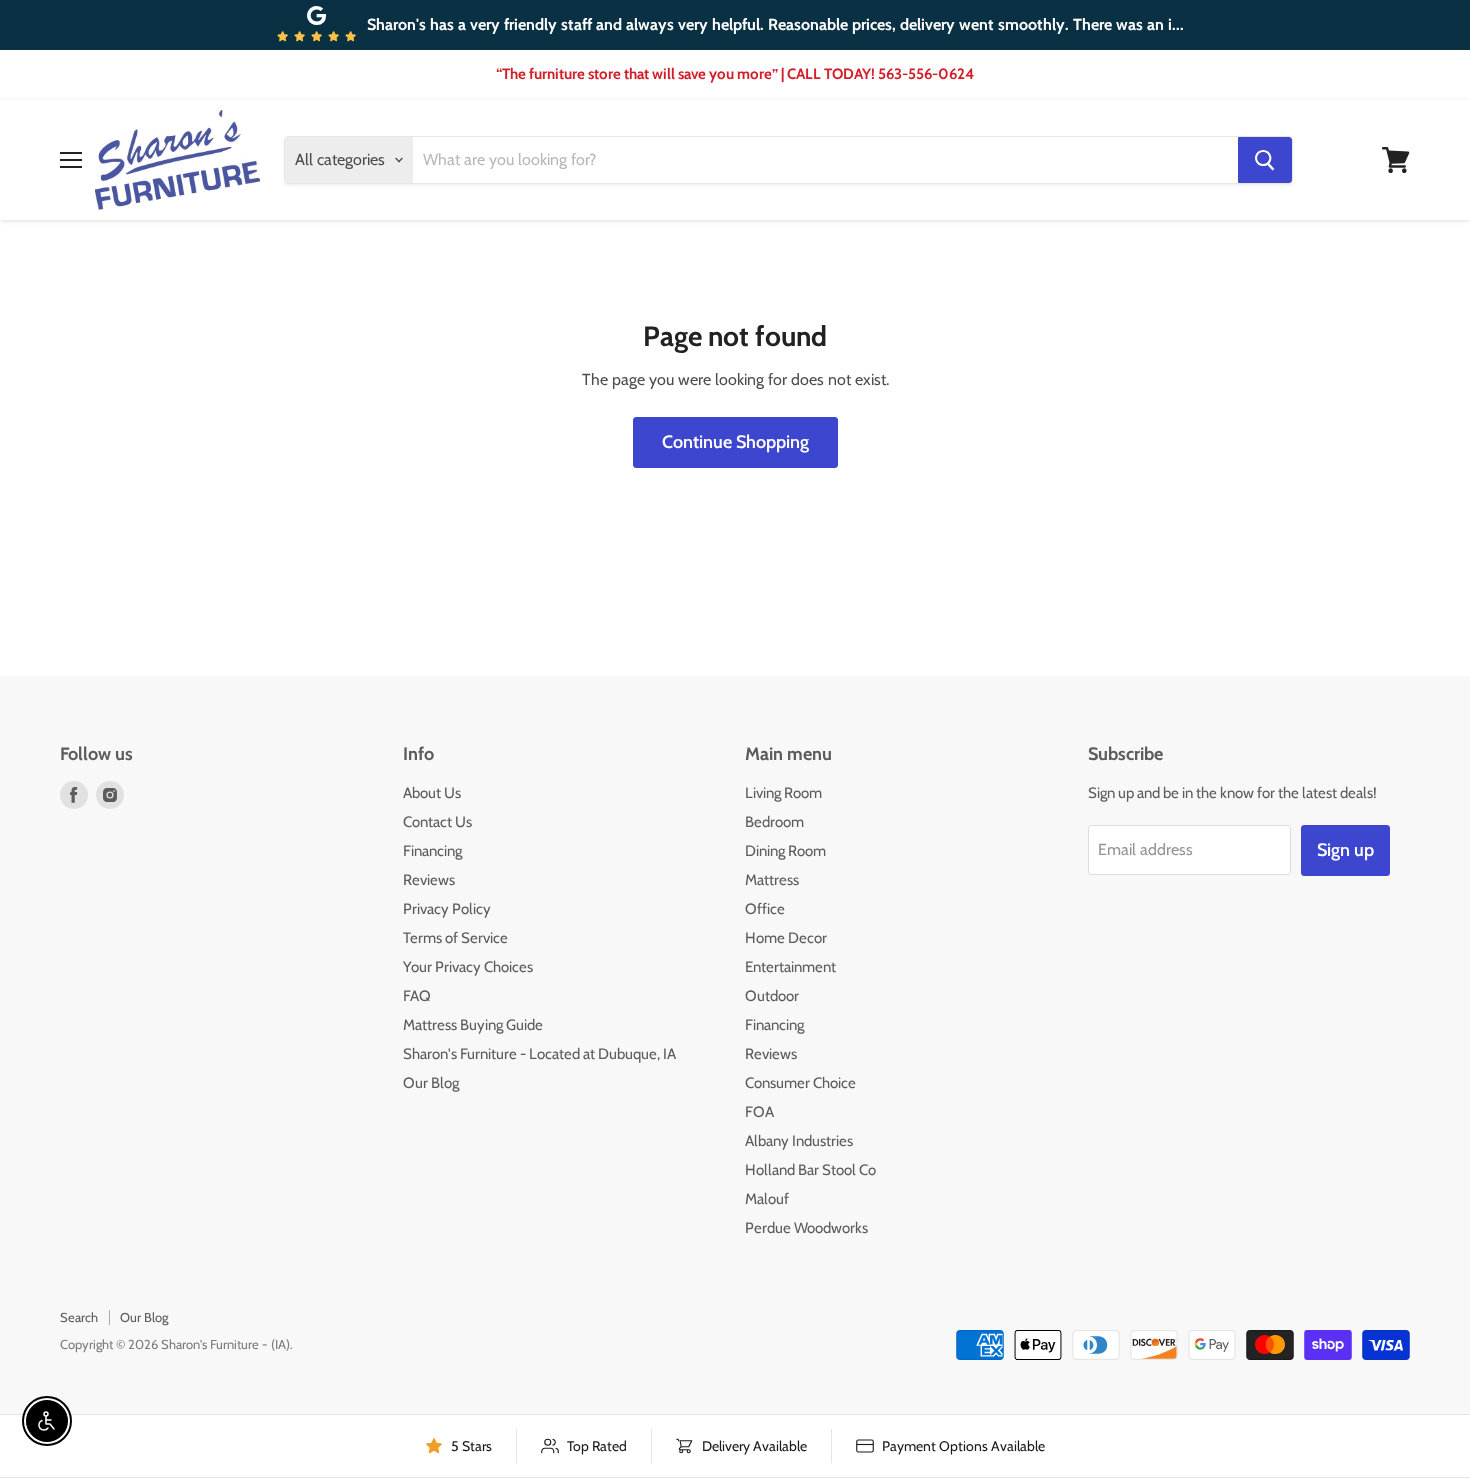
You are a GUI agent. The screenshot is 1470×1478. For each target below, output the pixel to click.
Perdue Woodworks (806, 1228)
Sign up (1345, 850)
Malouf (767, 1199)
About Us (432, 793)
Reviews (429, 880)
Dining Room (785, 851)
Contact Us (437, 822)
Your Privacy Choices (468, 967)
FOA (759, 1112)
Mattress (772, 880)
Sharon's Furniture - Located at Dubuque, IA (539, 1054)
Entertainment (790, 967)
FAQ (417, 996)
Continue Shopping (735, 442)
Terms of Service (455, 938)
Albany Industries (799, 1141)
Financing (432, 851)
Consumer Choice (800, 1083)
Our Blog (431, 1083)
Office (765, 909)
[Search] (1265, 160)
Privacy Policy (447, 909)
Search (79, 1317)
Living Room (783, 793)
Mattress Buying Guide (473, 1025)
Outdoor (772, 996)
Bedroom (774, 822)
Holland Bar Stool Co (810, 1170)
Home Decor (786, 938)
